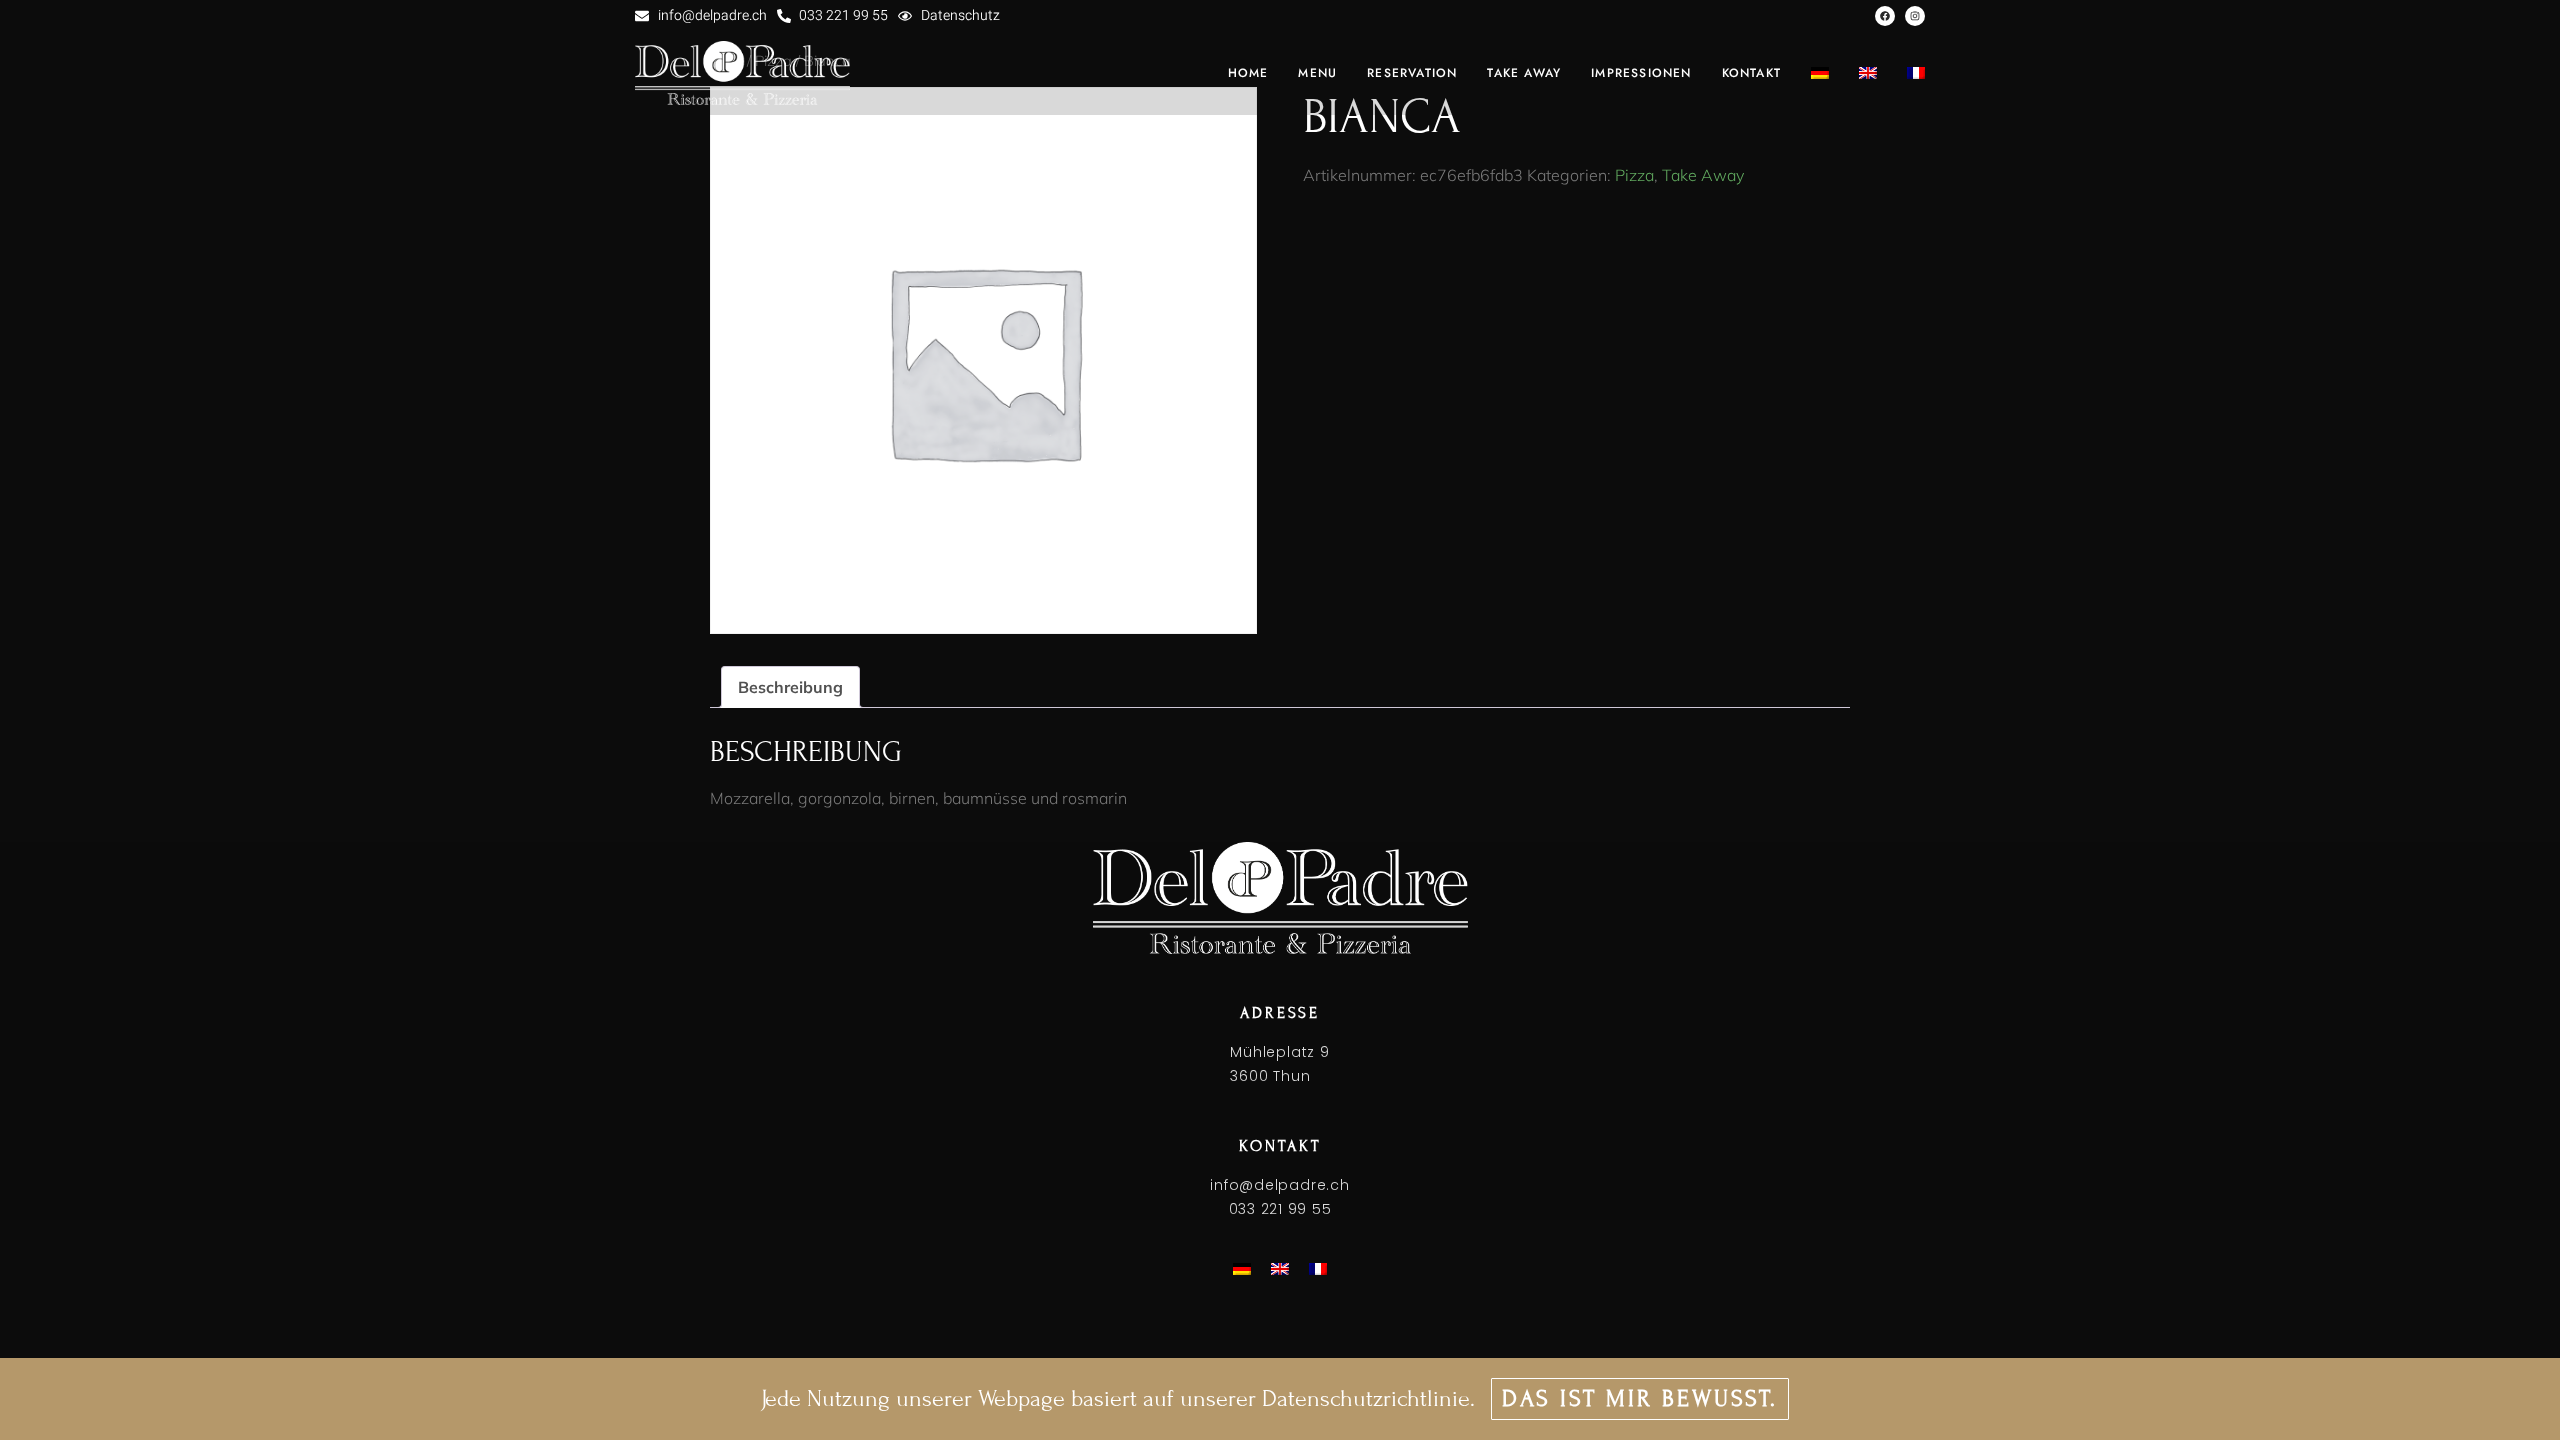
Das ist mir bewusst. (1640, 1398)
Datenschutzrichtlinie (1366, 1398)
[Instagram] (1915, 16)
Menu (1317, 73)
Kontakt (1751, 73)
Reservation (1412, 73)
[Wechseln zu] (1820, 73)
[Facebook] (1885, 16)
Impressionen (1641, 73)
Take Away (1703, 175)
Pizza (1634, 175)
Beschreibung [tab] (790, 687)
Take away (1524, 73)
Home (1248, 73)
